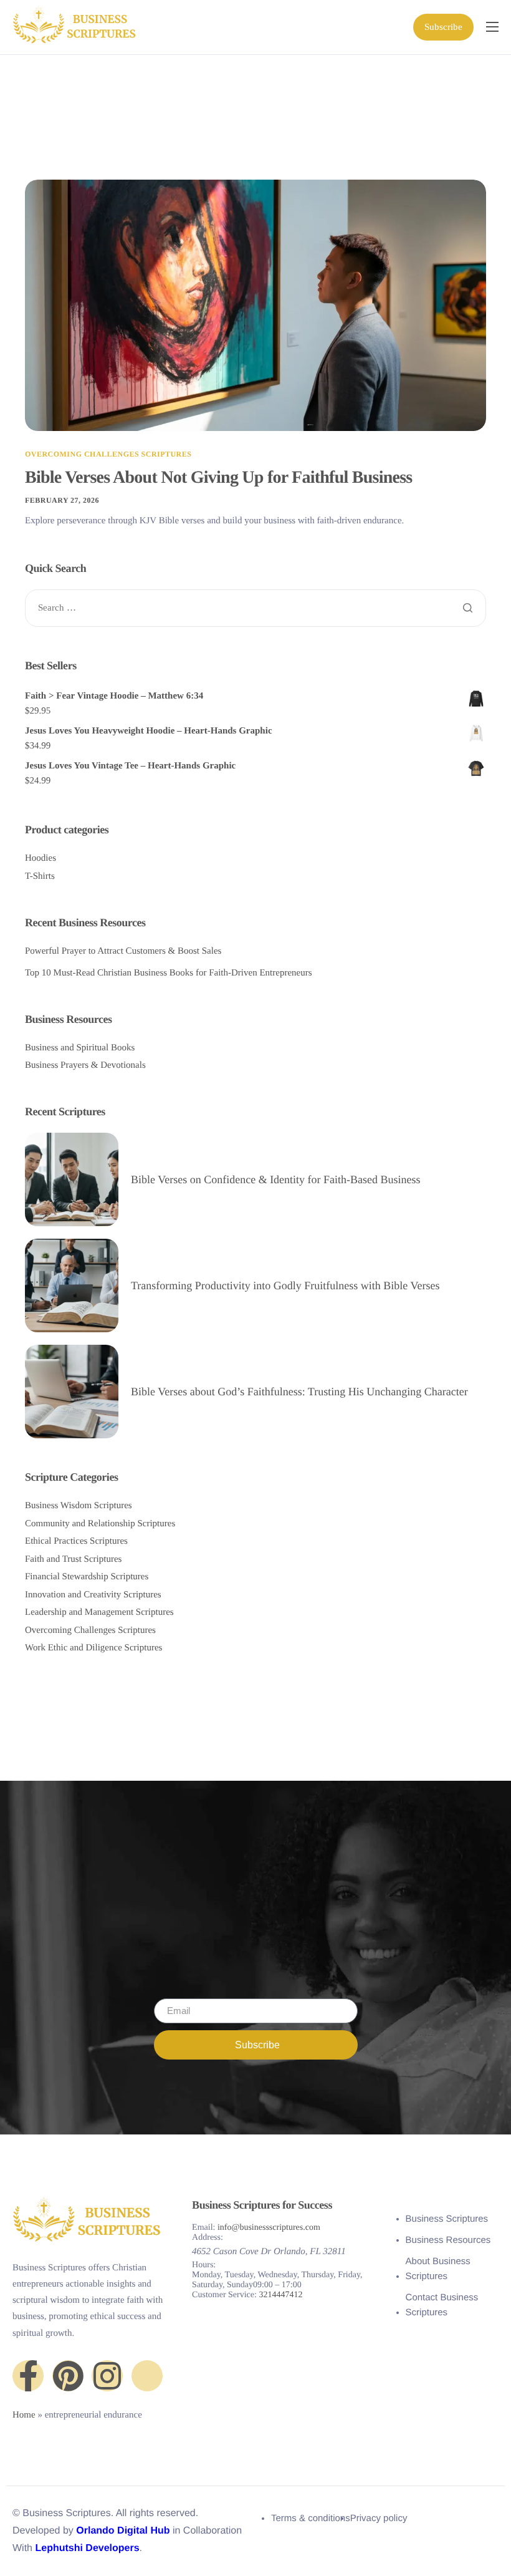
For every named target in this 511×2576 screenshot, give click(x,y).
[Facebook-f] (28, 2376)
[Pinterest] (68, 2376)
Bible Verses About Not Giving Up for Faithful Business (218, 477)
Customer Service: (224, 2295)
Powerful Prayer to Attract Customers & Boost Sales (123, 951)
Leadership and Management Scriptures (99, 1612)
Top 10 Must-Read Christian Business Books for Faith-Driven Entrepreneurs (169, 973)
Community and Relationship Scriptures (100, 1524)
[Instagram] (107, 2376)
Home (24, 2415)
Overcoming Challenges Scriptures (108, 454)
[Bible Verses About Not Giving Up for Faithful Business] (255, 305)
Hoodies (41, 858)
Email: (203, 2228)
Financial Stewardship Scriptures (87, 1577)
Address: (208, 2238)
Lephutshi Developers (87, 2548)
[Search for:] (255, 608)
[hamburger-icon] (492, 27)
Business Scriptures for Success (262, 2205)
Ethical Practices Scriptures (76, 1541)
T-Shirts (40, 876)
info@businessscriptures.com (269, 2228)
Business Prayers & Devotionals (85, 1065)
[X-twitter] (147, 2376)
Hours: (204, 2265)
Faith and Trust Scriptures (73, 1559)
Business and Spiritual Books (80, 1048)
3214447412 (280, 2295)
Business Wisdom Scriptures (79, 1506)
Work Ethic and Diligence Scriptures (93, 1648)
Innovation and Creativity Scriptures (93, 1595)
